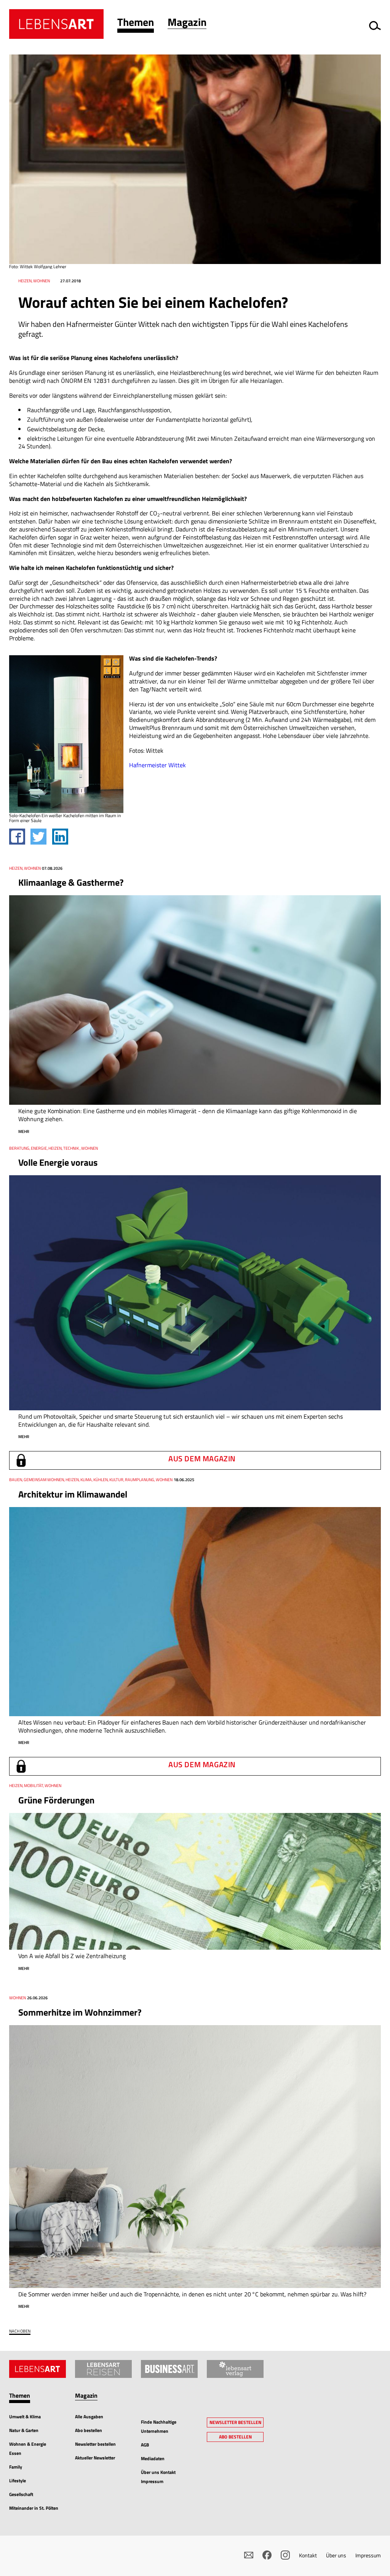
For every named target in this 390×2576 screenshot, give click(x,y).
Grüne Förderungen (56, 1800)
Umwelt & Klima (25, 2417)
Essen (15, 2453)
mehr (24, 1131)
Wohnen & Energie (28, 2444)
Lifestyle (18, 2481)
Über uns (336, 2555)
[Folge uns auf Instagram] (285, 2555)
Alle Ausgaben (89, 2417)
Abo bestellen (89, 2430)
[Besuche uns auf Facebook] (267, 2555)
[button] (136, 24)
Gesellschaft (21, 2494)
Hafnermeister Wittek (157, 765)
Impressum (368, 2555)
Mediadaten (153, 2458)
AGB (145, 2445)
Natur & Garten (24, 2430)
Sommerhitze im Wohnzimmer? (80, 2012)
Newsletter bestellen (95, 2444)
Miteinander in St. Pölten (34, 2508)
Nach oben (20, 2331)
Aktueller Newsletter (95, 2458)
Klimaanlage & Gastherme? (71, 882)
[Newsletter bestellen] (249, 2555)
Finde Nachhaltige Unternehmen (159, 2426)
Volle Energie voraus (58, 1162)
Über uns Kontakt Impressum (158, 2477)
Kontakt (308, 2555)
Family (16, 2467)
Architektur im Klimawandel (73, 1494)
